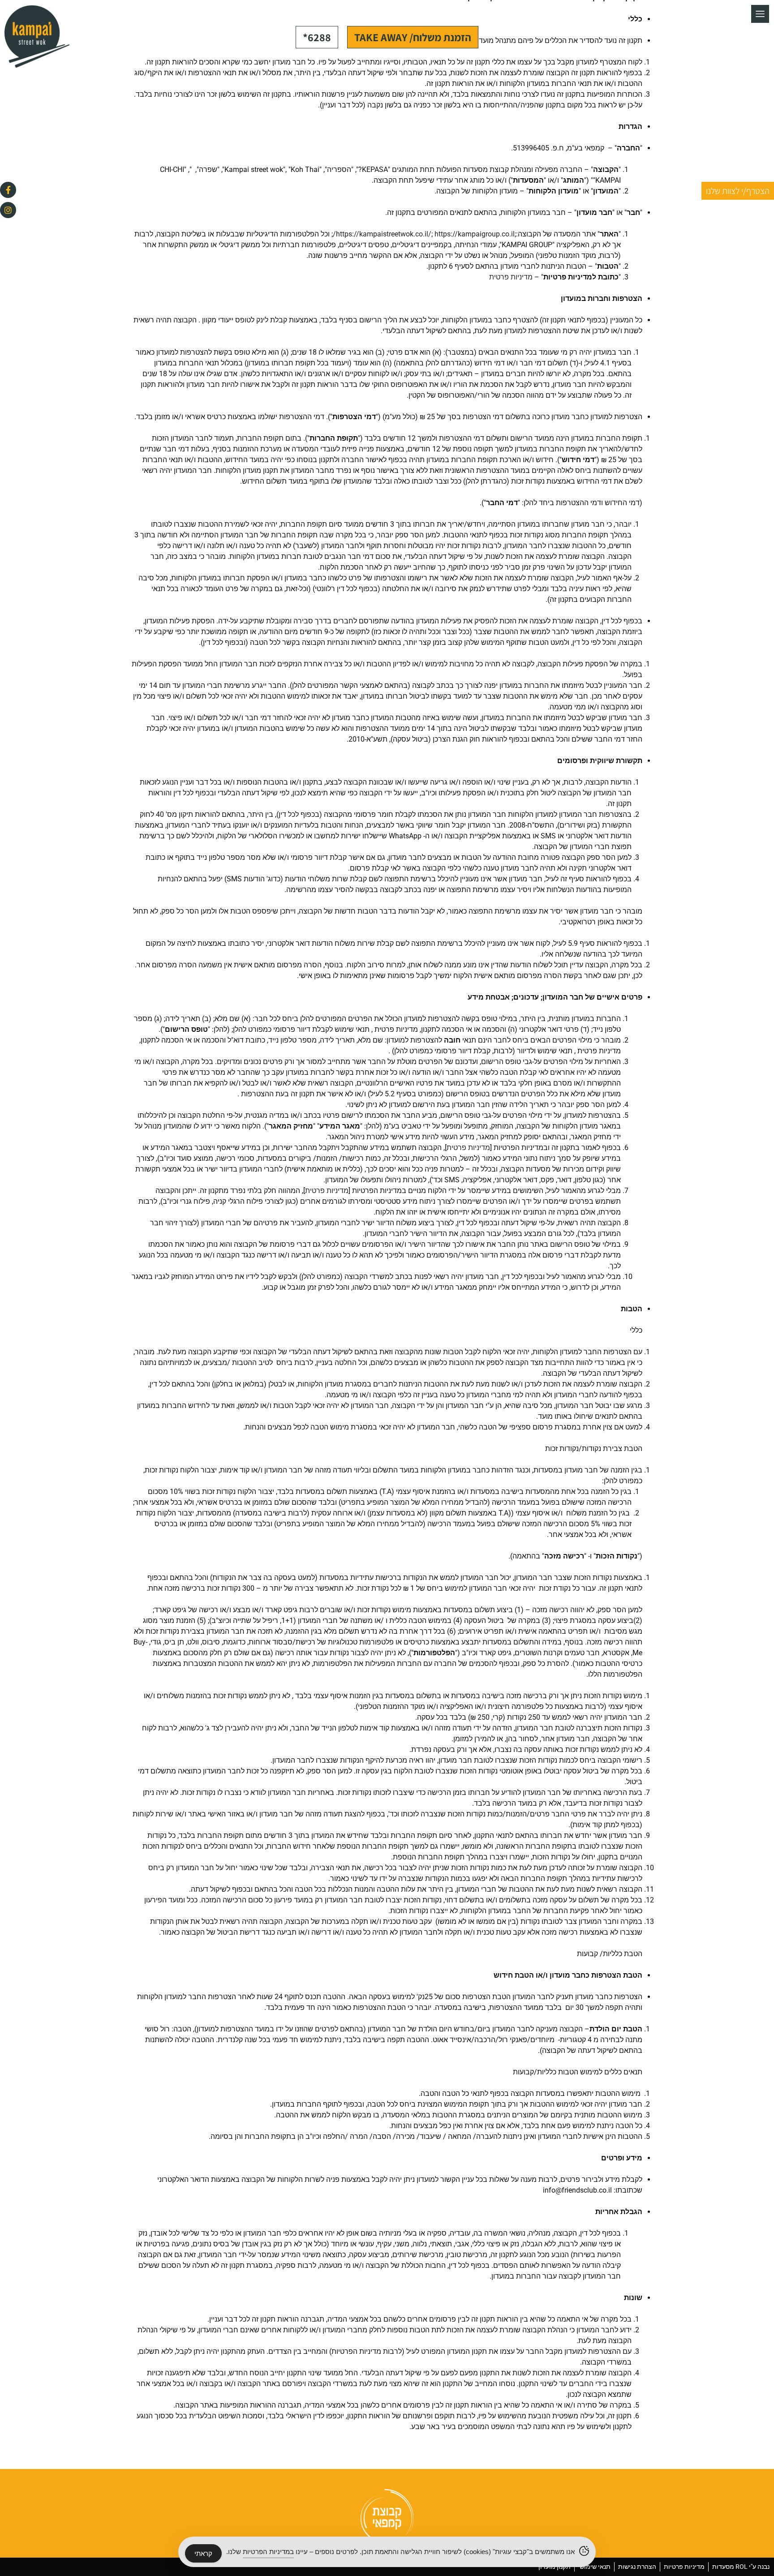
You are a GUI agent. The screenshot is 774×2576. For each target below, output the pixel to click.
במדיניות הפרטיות (268, 2552)
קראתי (203, 2553)
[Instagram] (8, 210)
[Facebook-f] (8, 190)
